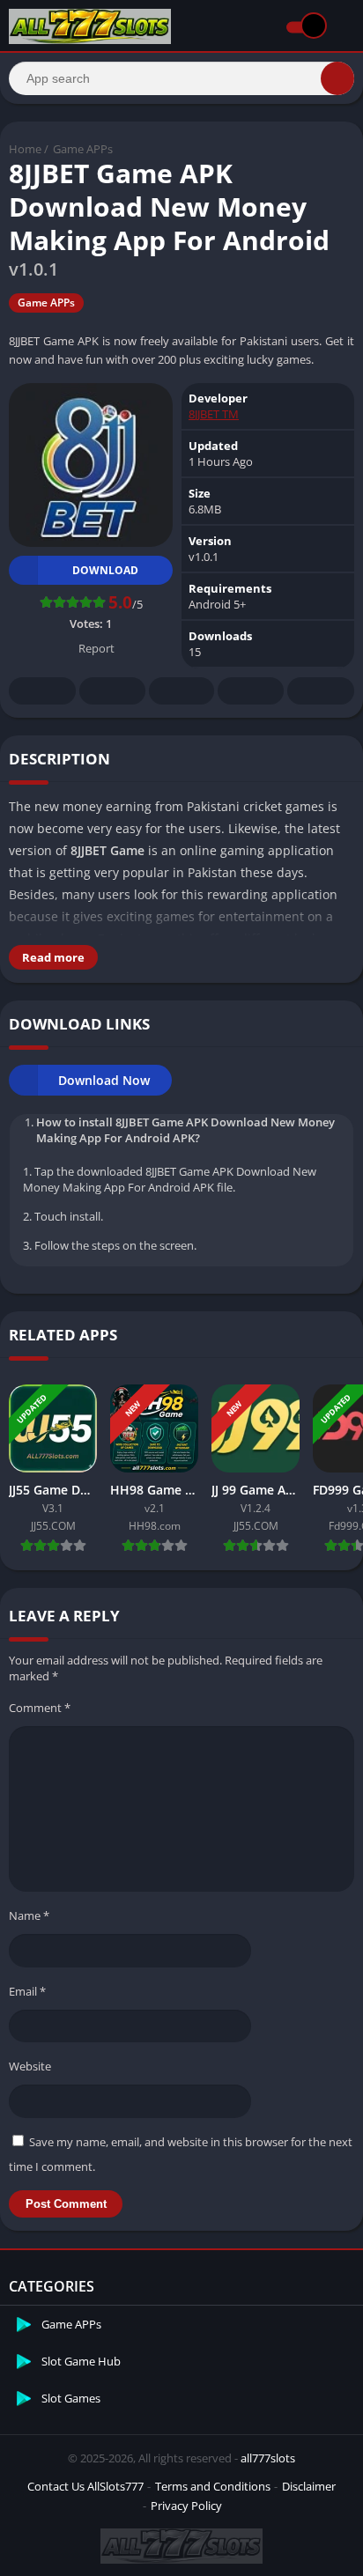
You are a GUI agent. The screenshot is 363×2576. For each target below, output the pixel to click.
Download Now (104, 1080)
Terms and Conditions (213, 2486)
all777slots (268, 2458)
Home (25, 149)
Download (105, 570)
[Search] (337, 78)
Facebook (42, 691)
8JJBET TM (214, 414)
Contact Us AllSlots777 (85, 2486)
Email (27, 1991)
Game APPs (83, 149)
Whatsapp (321, 691)
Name (29, 1915)
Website (30, 2066)
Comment (40, 1708)
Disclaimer (309, 2486)
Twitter (112, 691)
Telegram (250, 691)
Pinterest (181, 691)
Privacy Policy (186, 2506)
